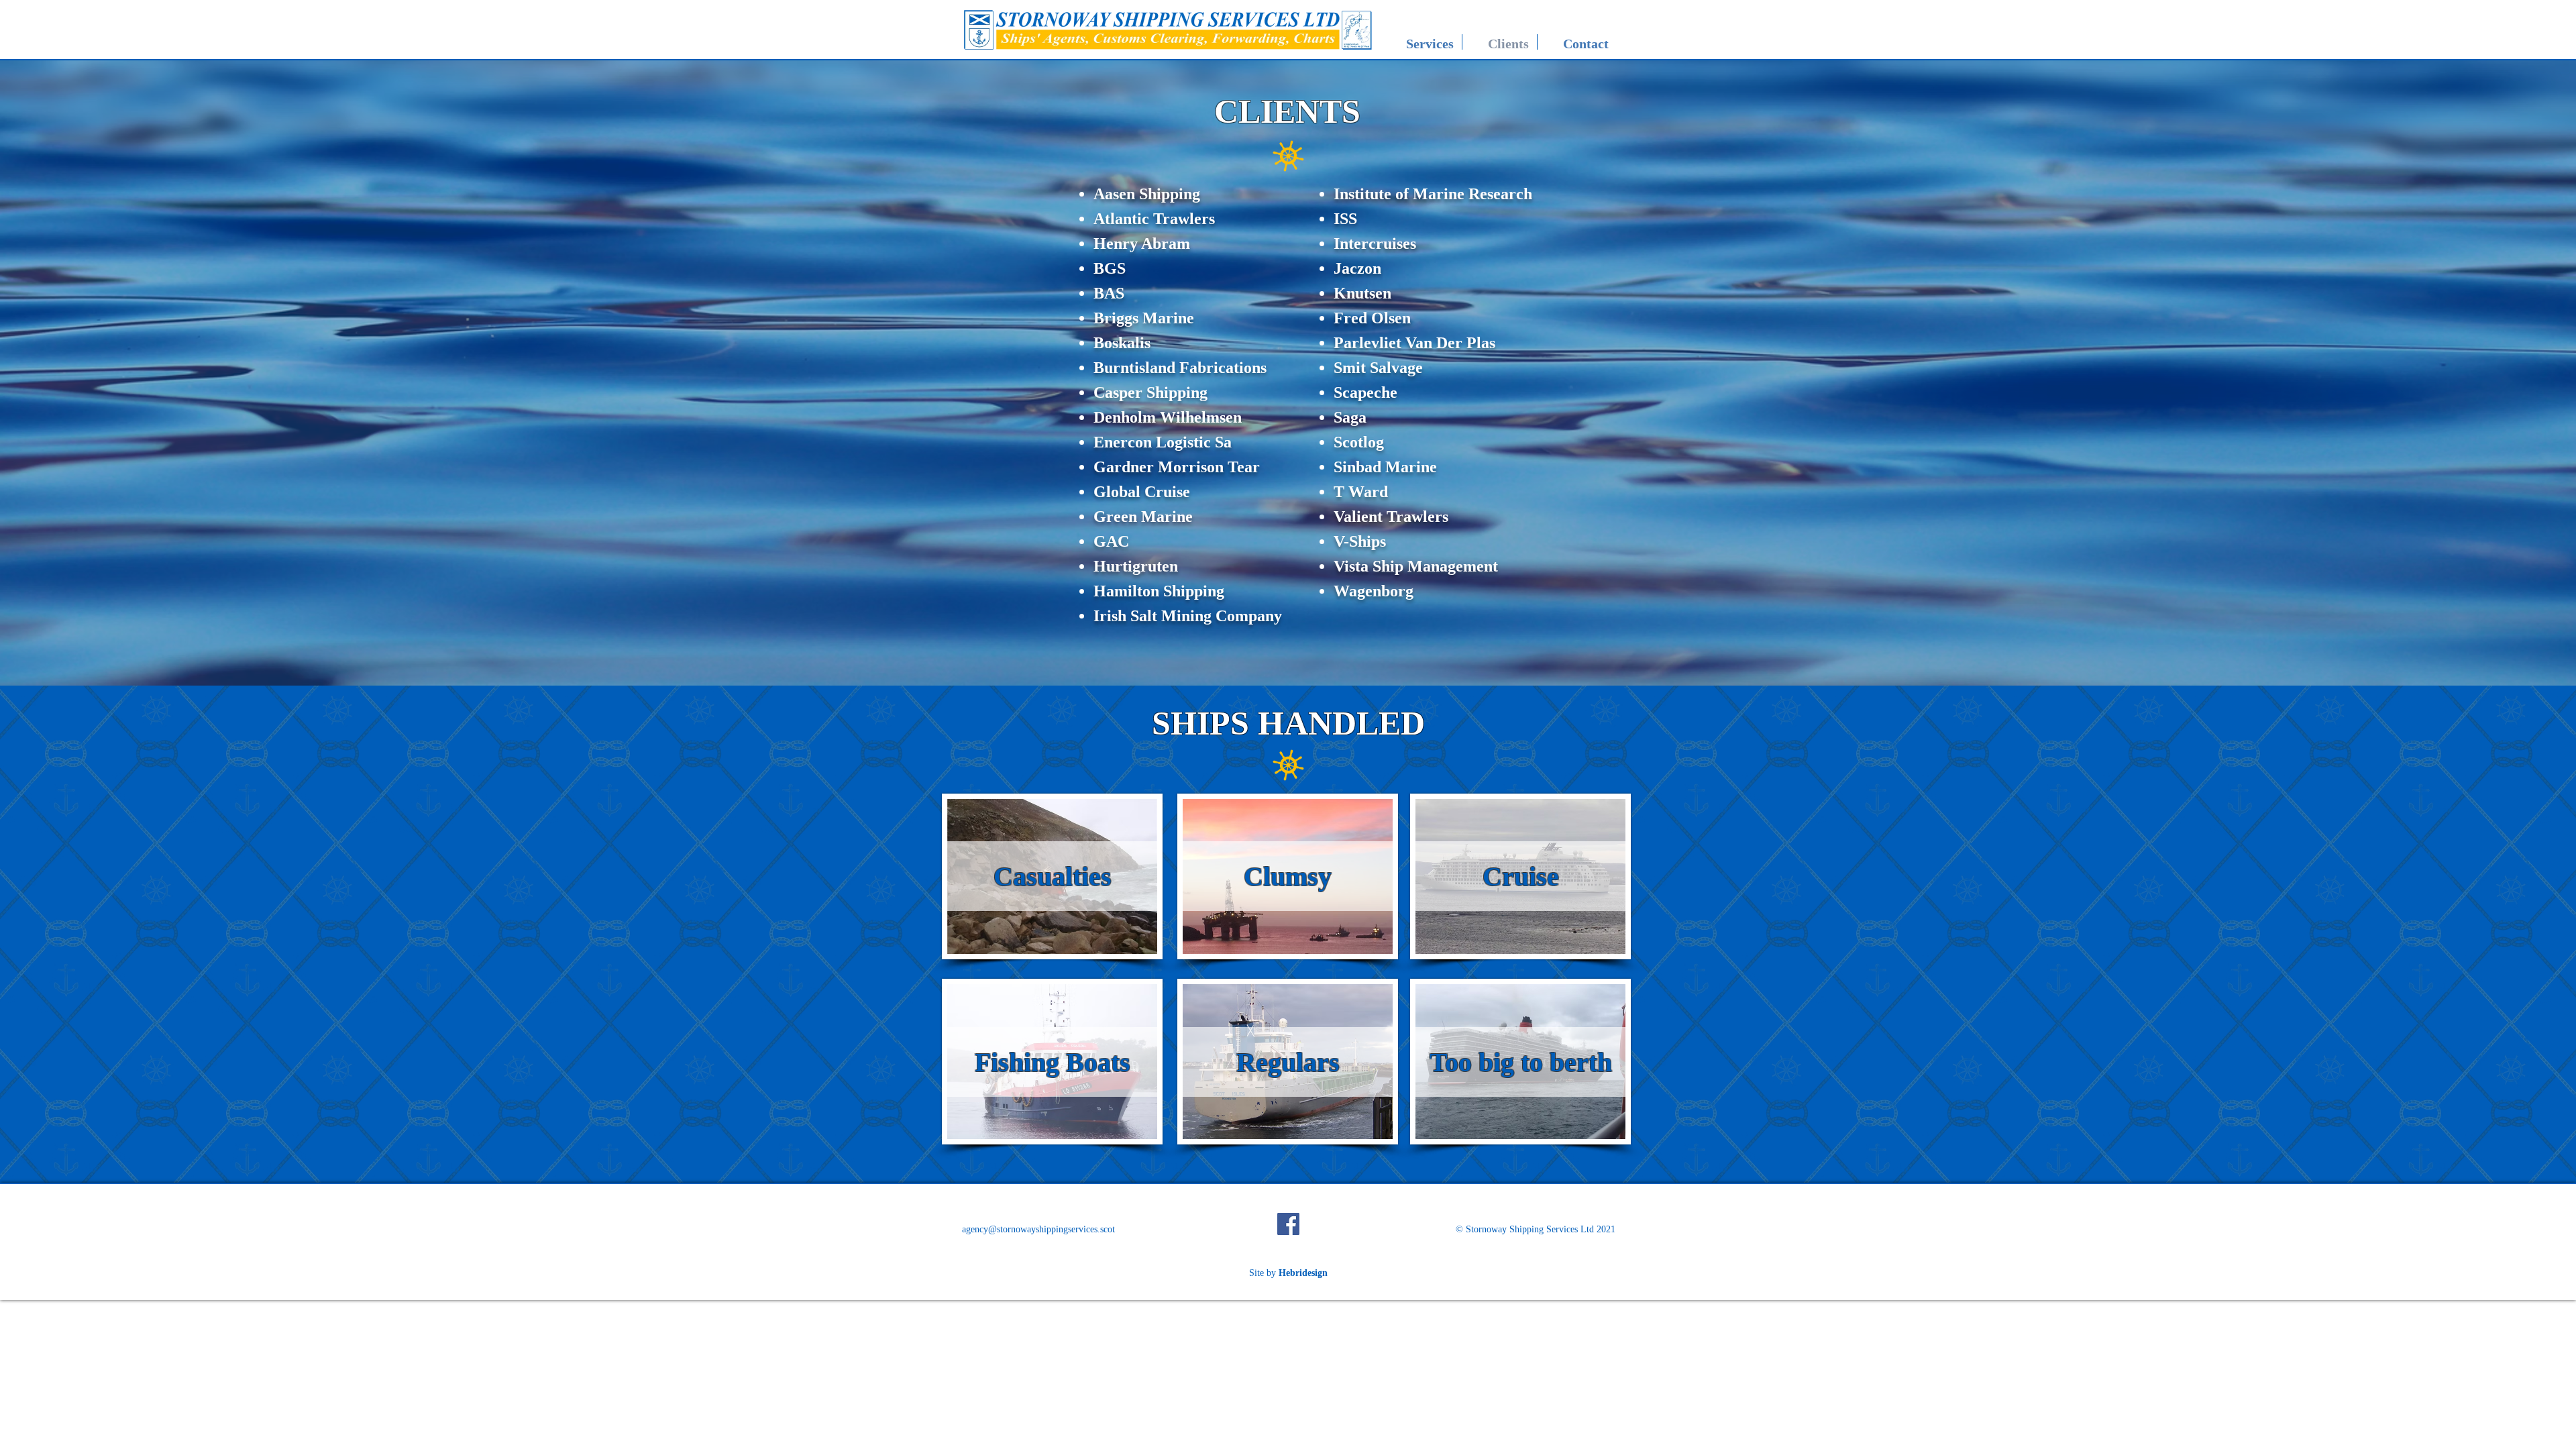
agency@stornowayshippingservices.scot (1038, 1229)
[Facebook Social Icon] (1288, 1224)
